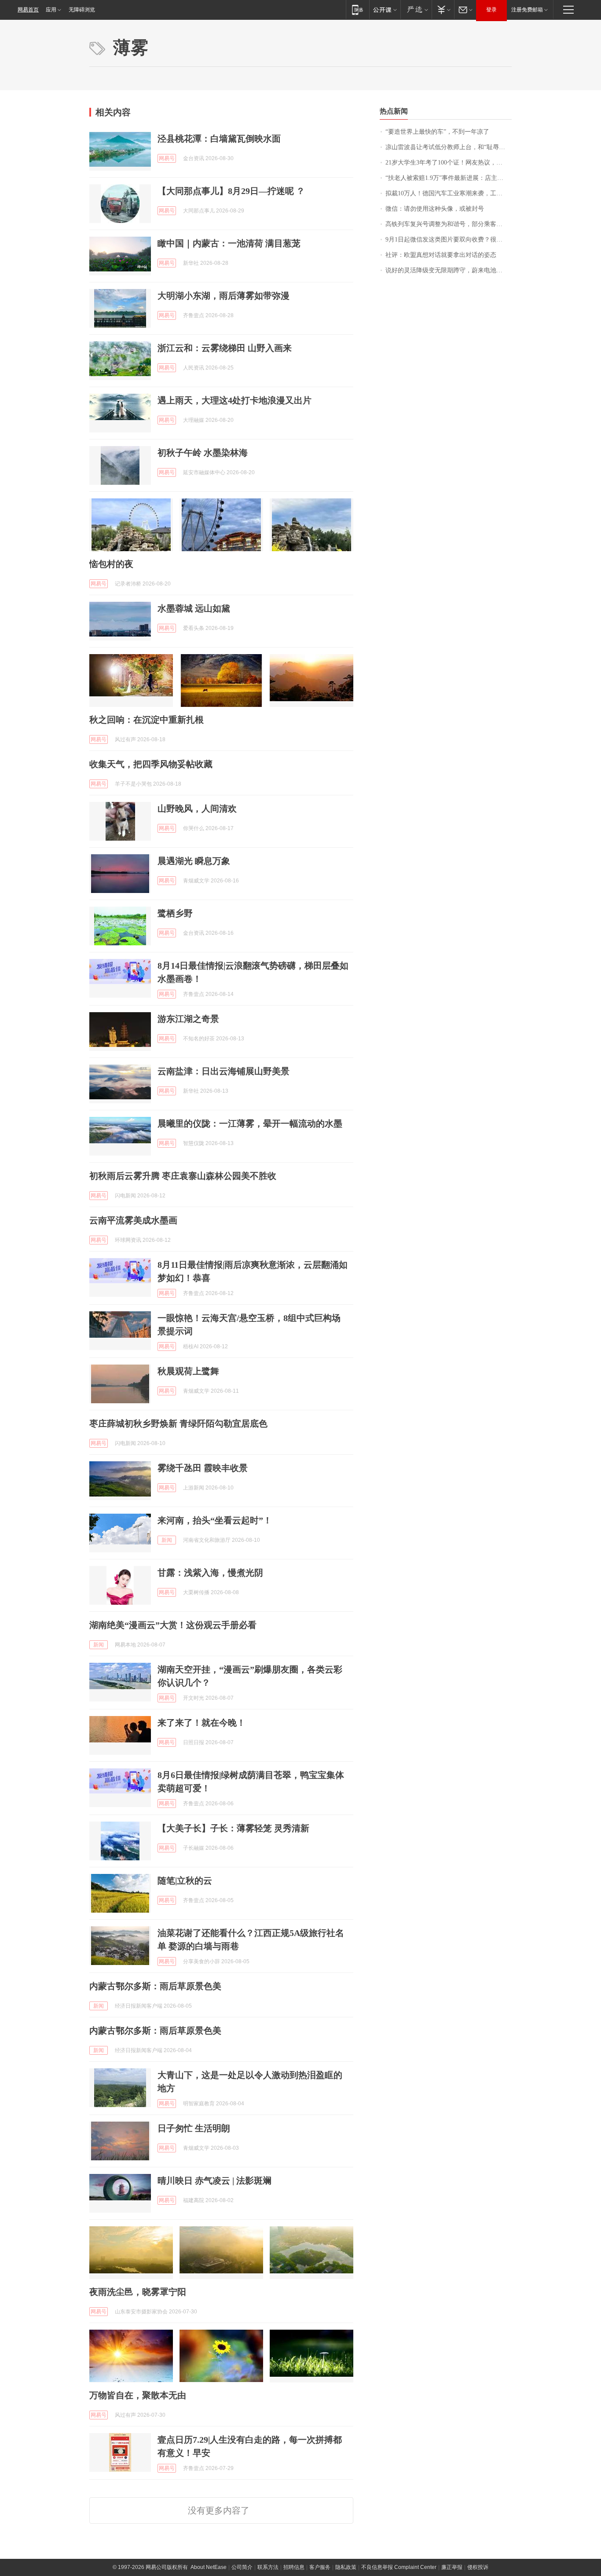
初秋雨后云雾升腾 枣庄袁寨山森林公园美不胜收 (183, 1176)
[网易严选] (416, 9)
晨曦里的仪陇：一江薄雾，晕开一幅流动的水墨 (250, 1123)
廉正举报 (452, 2567)
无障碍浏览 (82, 10)
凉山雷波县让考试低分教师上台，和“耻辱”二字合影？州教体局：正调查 (449, 147)
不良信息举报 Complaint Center (399, 2567)
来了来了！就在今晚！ (202, 1723)
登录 (491, 10)
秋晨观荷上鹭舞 (188, 1371)
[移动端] (357, 9)
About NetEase (209, 2567)
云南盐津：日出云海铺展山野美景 (224, 1071)
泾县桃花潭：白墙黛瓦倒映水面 (219, 139)
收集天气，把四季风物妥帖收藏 (151, 764)
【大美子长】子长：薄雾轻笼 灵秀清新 (233, 1828)
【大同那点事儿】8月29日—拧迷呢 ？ (231, 191)
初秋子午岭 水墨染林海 (203, 453)
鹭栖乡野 (175, 913)
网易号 (167, 158)
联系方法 (268, 2567)
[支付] (443, 9)
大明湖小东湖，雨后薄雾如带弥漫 (224, 296)
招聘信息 (294, 2567)
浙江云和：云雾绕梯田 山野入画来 (225, 348)
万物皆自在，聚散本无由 (138, 2395)
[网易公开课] (385, 9)
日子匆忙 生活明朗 (194, 2128)
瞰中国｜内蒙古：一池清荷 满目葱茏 (229, 243)
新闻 (167, 1540)
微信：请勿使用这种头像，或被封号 (435, 209)
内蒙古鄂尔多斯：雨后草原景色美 (155, 1986)
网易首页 (28, 10)
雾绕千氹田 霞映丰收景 (203, 1468)
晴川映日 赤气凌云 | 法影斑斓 (214, 2181)
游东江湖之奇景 (188, 1019)
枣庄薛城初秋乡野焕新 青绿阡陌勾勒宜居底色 (178, 1423)
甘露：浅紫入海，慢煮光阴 (210, 1573)
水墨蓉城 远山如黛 (194, 608)
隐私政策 (346, 2567)
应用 (51, 10)
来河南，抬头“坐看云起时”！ (215, 1520)
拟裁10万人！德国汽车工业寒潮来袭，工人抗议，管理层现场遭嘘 (449, 193)
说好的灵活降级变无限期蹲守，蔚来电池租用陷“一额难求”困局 (449, 270)
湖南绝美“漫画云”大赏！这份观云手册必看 (173, 1625)
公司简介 (242, 2567)
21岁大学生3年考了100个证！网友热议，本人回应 (449, 163)
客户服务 (320, 2567)
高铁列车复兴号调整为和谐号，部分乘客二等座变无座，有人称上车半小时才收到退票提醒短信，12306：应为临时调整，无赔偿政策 (449, 224)
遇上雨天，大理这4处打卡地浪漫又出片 (235, 400)
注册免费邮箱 (527, 10)
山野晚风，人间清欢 (197, 809)
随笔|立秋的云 (185, 1881)
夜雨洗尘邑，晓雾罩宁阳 (138, 2292)
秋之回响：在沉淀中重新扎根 (147, 720)
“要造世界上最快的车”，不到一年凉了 (437, 132)
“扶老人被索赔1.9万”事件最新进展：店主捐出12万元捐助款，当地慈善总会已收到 (449, 178)
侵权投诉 (478, 2567)
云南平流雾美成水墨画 (133, 1220)
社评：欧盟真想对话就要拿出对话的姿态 (441, 255)
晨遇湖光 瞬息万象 (194, 861)
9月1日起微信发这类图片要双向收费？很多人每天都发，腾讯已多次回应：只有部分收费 (449, 240)
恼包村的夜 (111, 564)
